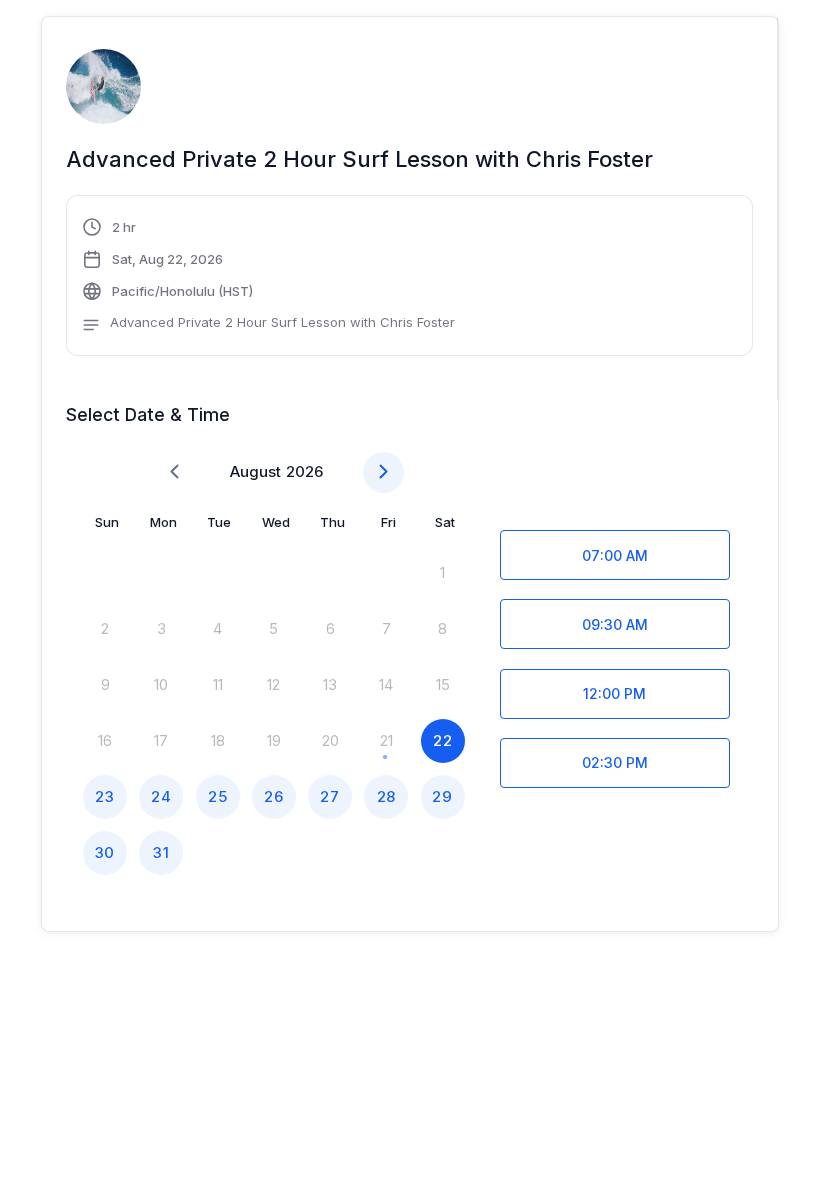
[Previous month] (174, 472)
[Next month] (383, 472)
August (255, 471)
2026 (304, 471)
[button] (268, 278)
